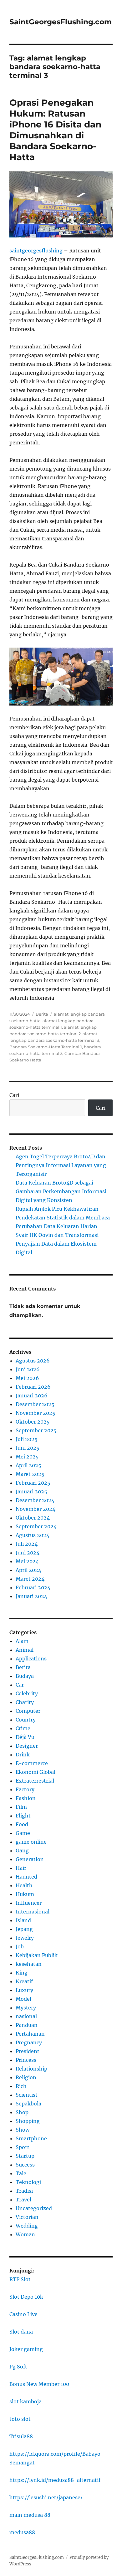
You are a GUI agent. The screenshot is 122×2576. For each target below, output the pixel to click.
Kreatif (24, 1981)
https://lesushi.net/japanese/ (46, 2497)
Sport (23, 2147)
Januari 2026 (32, 1396)
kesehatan (29, 1964)
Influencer (29, 1903)
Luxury (24, 1990)
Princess (26, 2060)
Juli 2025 (27, 1439)
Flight (23, 1816)
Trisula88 (21, 2436)
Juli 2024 (27, 1544)
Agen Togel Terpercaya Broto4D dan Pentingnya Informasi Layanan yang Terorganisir (61, 1165)
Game (23, 1833)
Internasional (33, 1912)
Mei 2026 (27, 1378)
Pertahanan (30, 2034)
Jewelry (25, 1938)
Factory (25, 1789)
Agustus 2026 (33, 1361)
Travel (23, 2200)
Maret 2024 (30, 1579)
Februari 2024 (33, 1587)
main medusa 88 (30, 2515)
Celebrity (27, 1693)
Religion (26, 2077)
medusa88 (22, 2532)
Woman (25, 2234)
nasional (26, 2016)
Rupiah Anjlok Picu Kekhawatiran (57, 1209)
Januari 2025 (31, 1491)
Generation (30, 1859)
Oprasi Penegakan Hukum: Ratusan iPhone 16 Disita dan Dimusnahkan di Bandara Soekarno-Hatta (55, 130)
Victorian (27, 2217)
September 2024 (36, 1526)
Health (24, 1885)
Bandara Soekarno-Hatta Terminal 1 (46, 1047)
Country (26, 1720)
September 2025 (36, 1430)
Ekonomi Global (36, 1772)
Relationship (31, 2069)
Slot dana (21, 2332)
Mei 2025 (27, 1457)
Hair (21, 1868)
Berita (42, 1014)
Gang (22, 1851)
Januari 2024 (31, 1596)
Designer (27, 1746)
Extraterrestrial (35, 1781)
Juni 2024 (28, 1553)
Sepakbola (28, 2104)
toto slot (20, 2419)
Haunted (26, 1877)
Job (20, 1946)
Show (23, 2130)
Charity (25, 1702)
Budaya (25, 1676)
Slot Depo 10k (26, 2297)
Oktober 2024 (33, 1518)
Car (20, 1685)
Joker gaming (26, 2349)
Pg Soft (18, 2367)
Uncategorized (34, 2208)
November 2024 (36, 1509)
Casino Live (23, 2314)
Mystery (26, 2008)
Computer (28, 1711)
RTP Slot (20, 2279)
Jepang (24, 1929)
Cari (14, 1095)
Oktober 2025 (33, 1422)
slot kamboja (25, 2401)
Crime (23, 1728)
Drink (23, 1755)
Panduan (27, 2025)
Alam (22, 1641)
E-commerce (32, 1763)
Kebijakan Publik (37, 1955)
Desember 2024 (35, 1500)
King (22, 1973)
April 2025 (28, 1465)
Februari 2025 (33, 1483)
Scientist (27, 2095)
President (28, 2051)
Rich (21, 2086)
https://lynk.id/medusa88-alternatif (55, 2480)
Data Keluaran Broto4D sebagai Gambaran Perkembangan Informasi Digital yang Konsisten (61, 1191)
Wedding (27, 2226)
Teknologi (28, 2182)
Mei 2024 (27, 1561)
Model (23, 1999)
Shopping (28, 2121)
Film (21, 1807)
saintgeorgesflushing (36, 251)
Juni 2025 (28, 1448)
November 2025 (36, 1413)
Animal (25, 1650)
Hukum (25, 1894)
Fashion (26, 1798)
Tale (21, 2173)
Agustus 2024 (33, 1535)
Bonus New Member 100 (39, 2384)
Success (25, 2165)
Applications (31, 1659)
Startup (25, 2156)
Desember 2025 (35, 1404)
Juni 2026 (28, 1369)
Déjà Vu (25, 1737)
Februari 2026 (33, 1387)
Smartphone (31, 2138)
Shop (22, 2112)
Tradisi (24, 2191)
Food (22, 1824)
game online (31, 1842)
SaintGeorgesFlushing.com (61, 22)
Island (23, 1920)
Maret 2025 (30, 1474)
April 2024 (28, 1570)
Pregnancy (29, 2042)
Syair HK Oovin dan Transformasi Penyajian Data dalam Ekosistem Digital (57, 1244)
